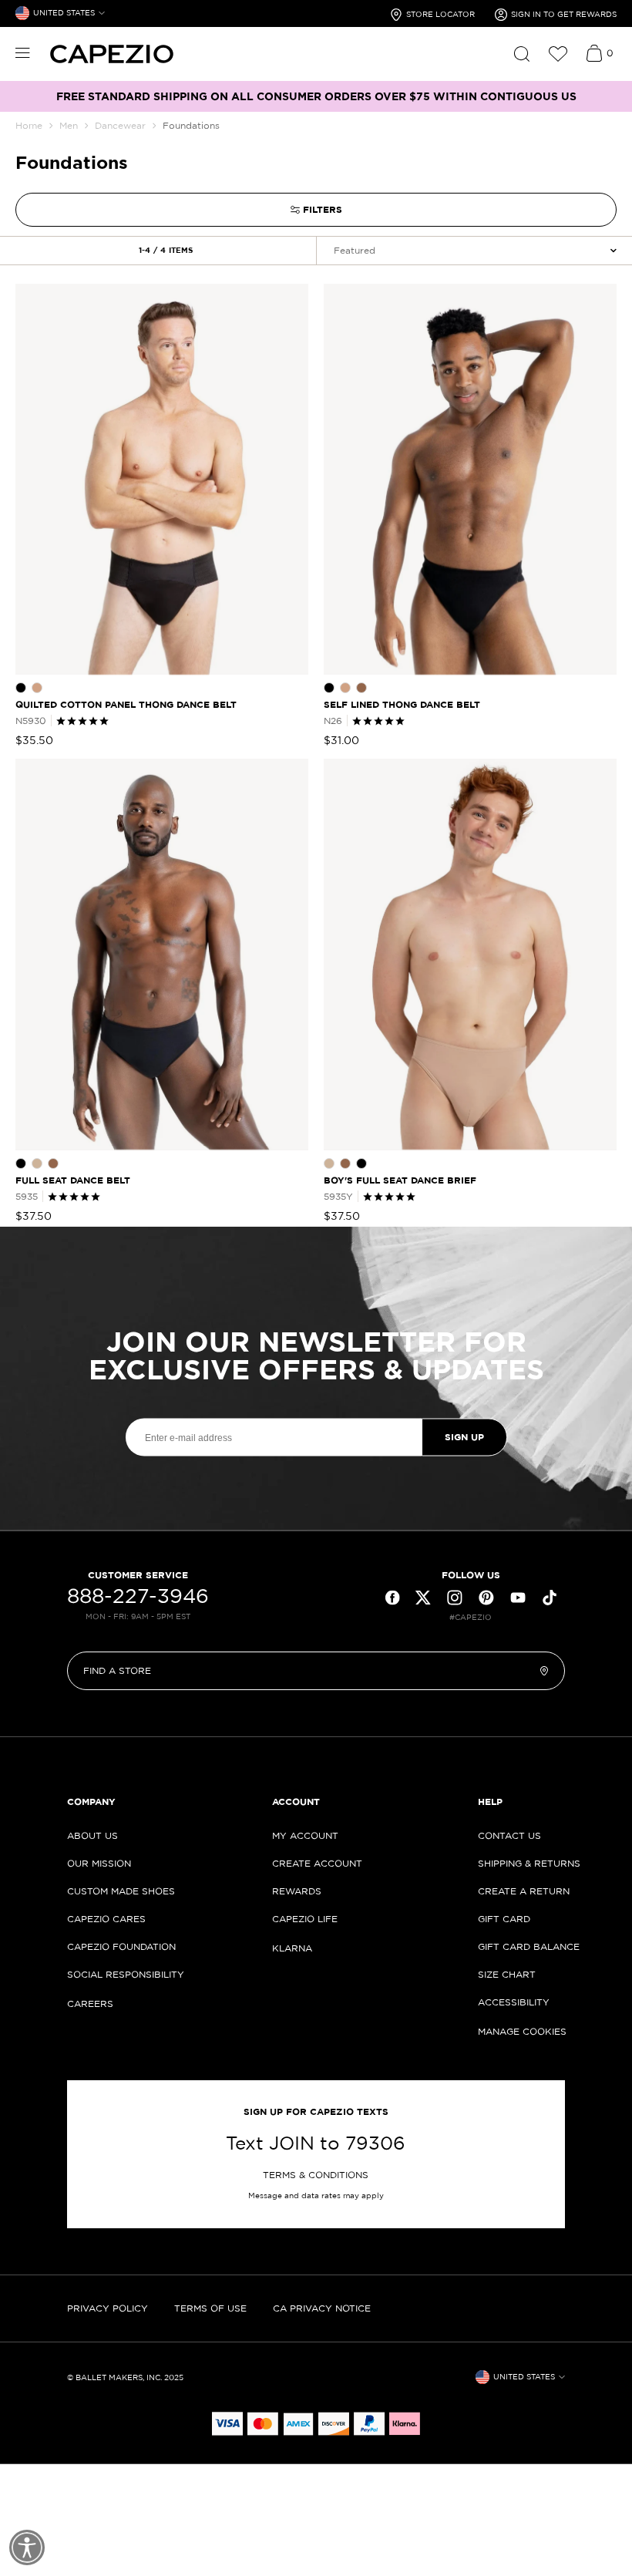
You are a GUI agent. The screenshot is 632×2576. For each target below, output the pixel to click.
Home (29, 125)
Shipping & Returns (529, 1863)
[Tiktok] (550, 1598)
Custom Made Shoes (121, 1891)
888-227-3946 (138, 1596)
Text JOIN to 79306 (316, 2143)
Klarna (292, 1948)
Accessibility (514, 2002)
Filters (323, 209)
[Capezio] (112, 54)
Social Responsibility (126, 1974)
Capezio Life (305, 1919)
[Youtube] (518, 1598)
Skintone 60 (361, 688)
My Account (305, 1835)
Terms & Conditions (316, 2175)
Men (69, 125)
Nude (37, 1163)
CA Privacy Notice (322, 2308)
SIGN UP (464, 1437)
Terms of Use (210, 2308)
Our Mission (99, 1863)
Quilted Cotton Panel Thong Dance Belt (126, 704)
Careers (90, 2004)
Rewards (297, 1891)
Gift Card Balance (529, 1946)
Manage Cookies (522, 2031)
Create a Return (524, 1891)
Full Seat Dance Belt (73, 1180)
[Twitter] (423, 1598)
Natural (37, 688)
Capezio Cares (106, 1919)
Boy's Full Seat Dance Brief (400, 1180)
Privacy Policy (108, 2308)
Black (21, 688)
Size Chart (507, 1974)
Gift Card (504, 1919)
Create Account (317, 1863)
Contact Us (509, 1835)
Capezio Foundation (121, 1946)
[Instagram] (455, 1598)
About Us (92, 1835)
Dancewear (120, 125)
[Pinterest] (486, 1598)
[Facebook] (392, 1598)
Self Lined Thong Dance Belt (402, 704)
